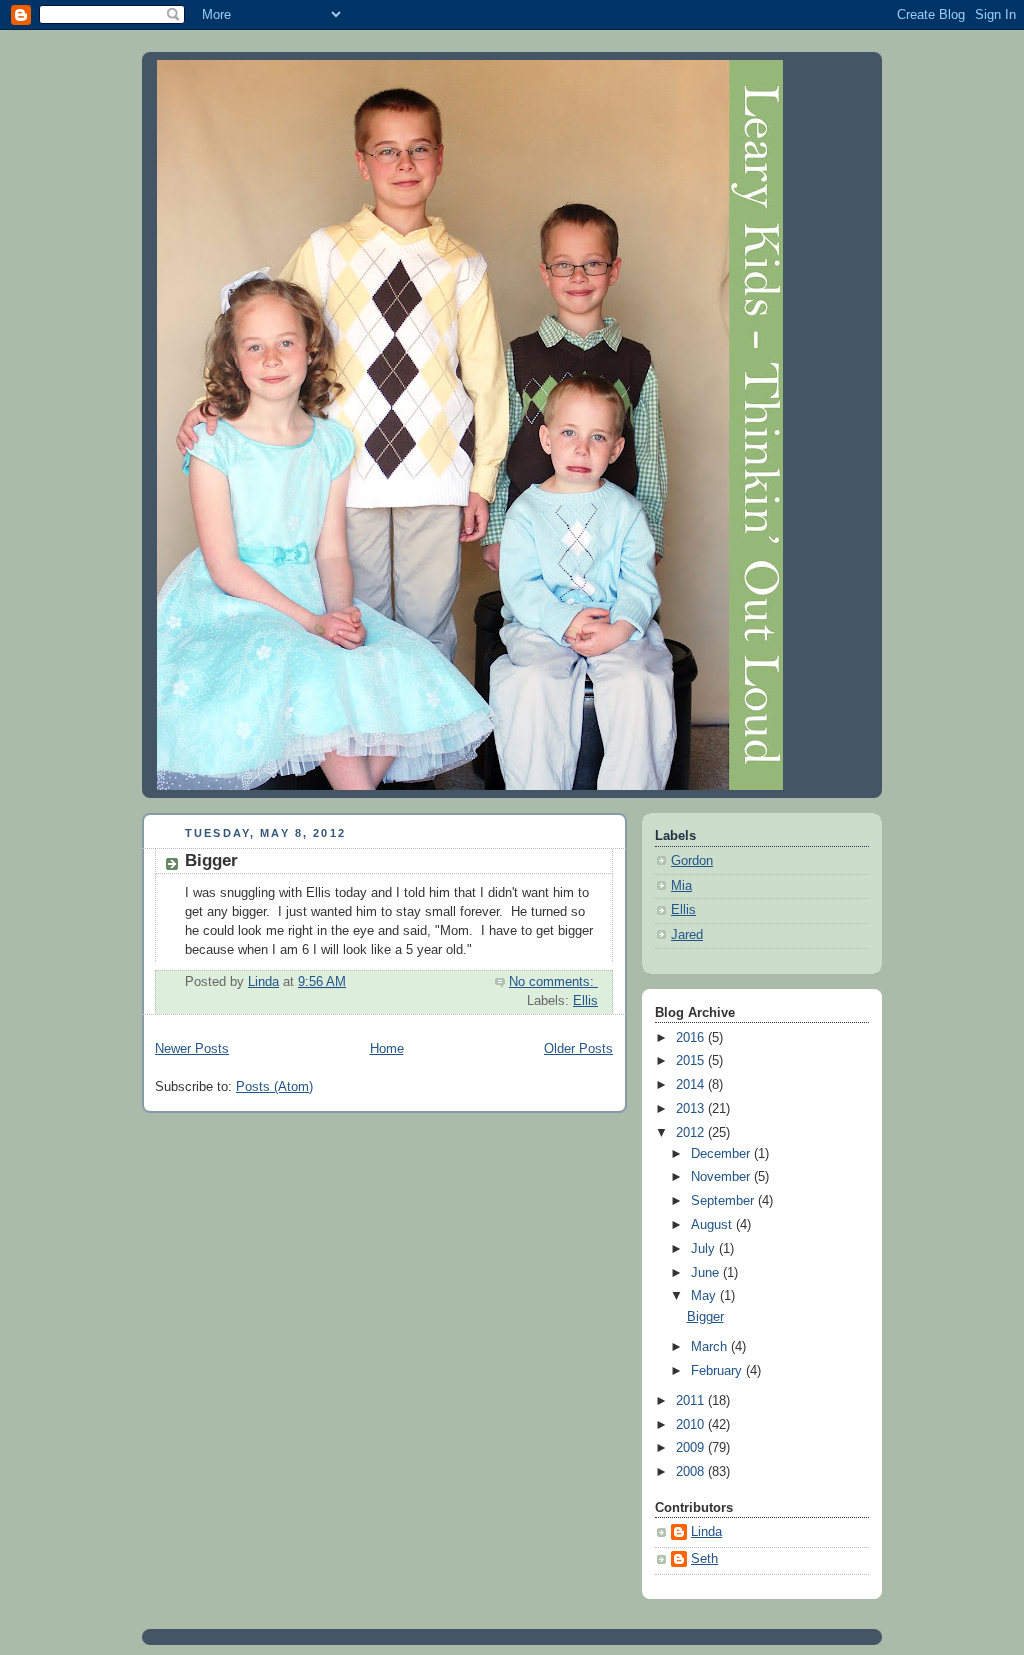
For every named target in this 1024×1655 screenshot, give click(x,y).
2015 (692, 1061)
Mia (681, 886)
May (705, 1296)
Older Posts (578, 1049)
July (705, 1249)
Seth (704, 1559)
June (707, 1273)
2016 (692, 1038)
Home (387, 1049)
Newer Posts (192, 1049)
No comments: (553, 982)
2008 (692, 1472)
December (722, 1154)
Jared (687, 935)
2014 (692, 1085)
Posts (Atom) (274, 1087)
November (722, 1177)
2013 (692, 1109)
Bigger (211, 860)
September (724, 1201)
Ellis (585, 1001)
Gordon (692, 861)
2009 (692, 1448)
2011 (692, 1401)
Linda (706, 1532)
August (713, 1225)
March (711, 1347)
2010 (692, 1425)
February (718, 1371)
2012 (692, 1133)
